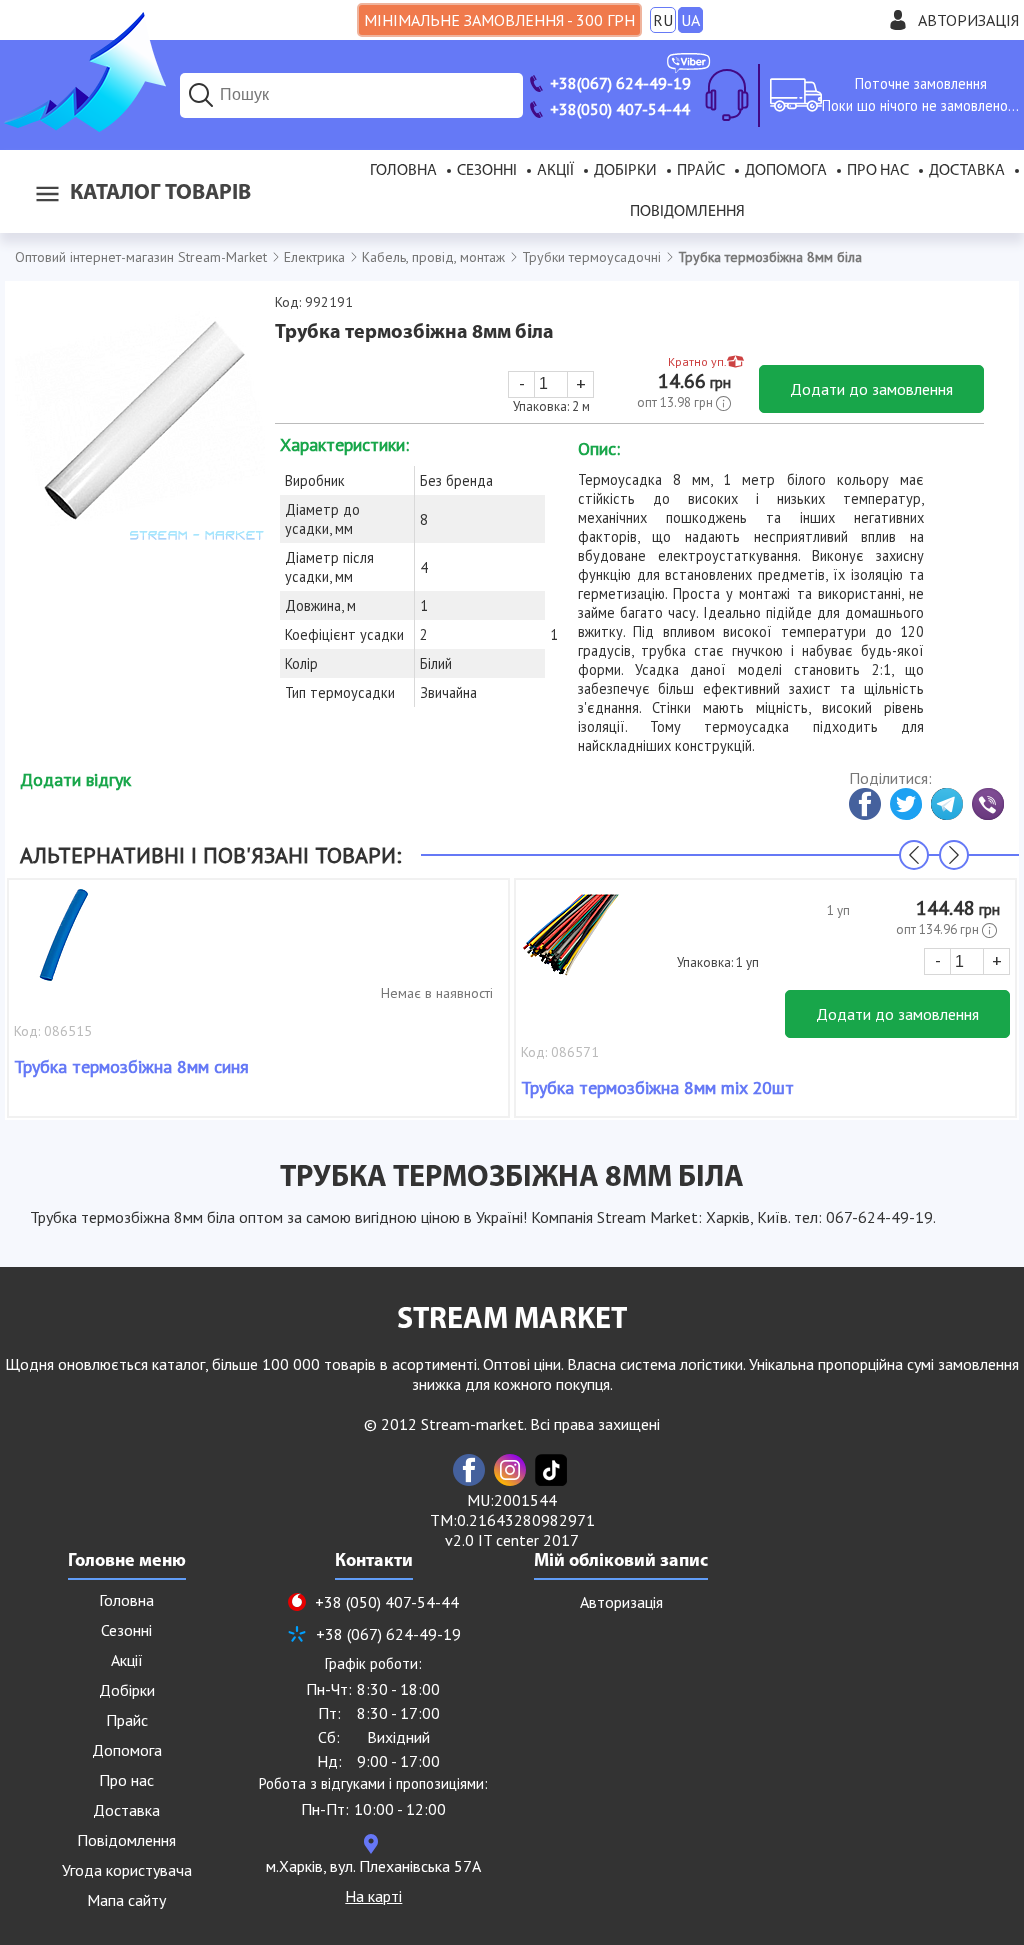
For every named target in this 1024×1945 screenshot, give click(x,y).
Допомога (786, 171)
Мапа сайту (126, 1900)
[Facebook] (469, 1470)
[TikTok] (551, 1470)
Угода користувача (127, 1870)
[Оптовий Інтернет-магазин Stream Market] (83, 126)
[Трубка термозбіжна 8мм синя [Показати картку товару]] (64, 945)
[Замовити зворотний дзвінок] (727, 95)
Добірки (625, 171)
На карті (373, 1896)
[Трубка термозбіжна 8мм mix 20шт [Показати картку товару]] (571, 945)
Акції (555, 171)
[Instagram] (510, 1470)
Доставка (967, 171)
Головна (403, 171)
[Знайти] (201, 95)
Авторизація (968, 20)
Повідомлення (687, 212)
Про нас (878, 171)
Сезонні (487, 171)
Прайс (701, 171)
